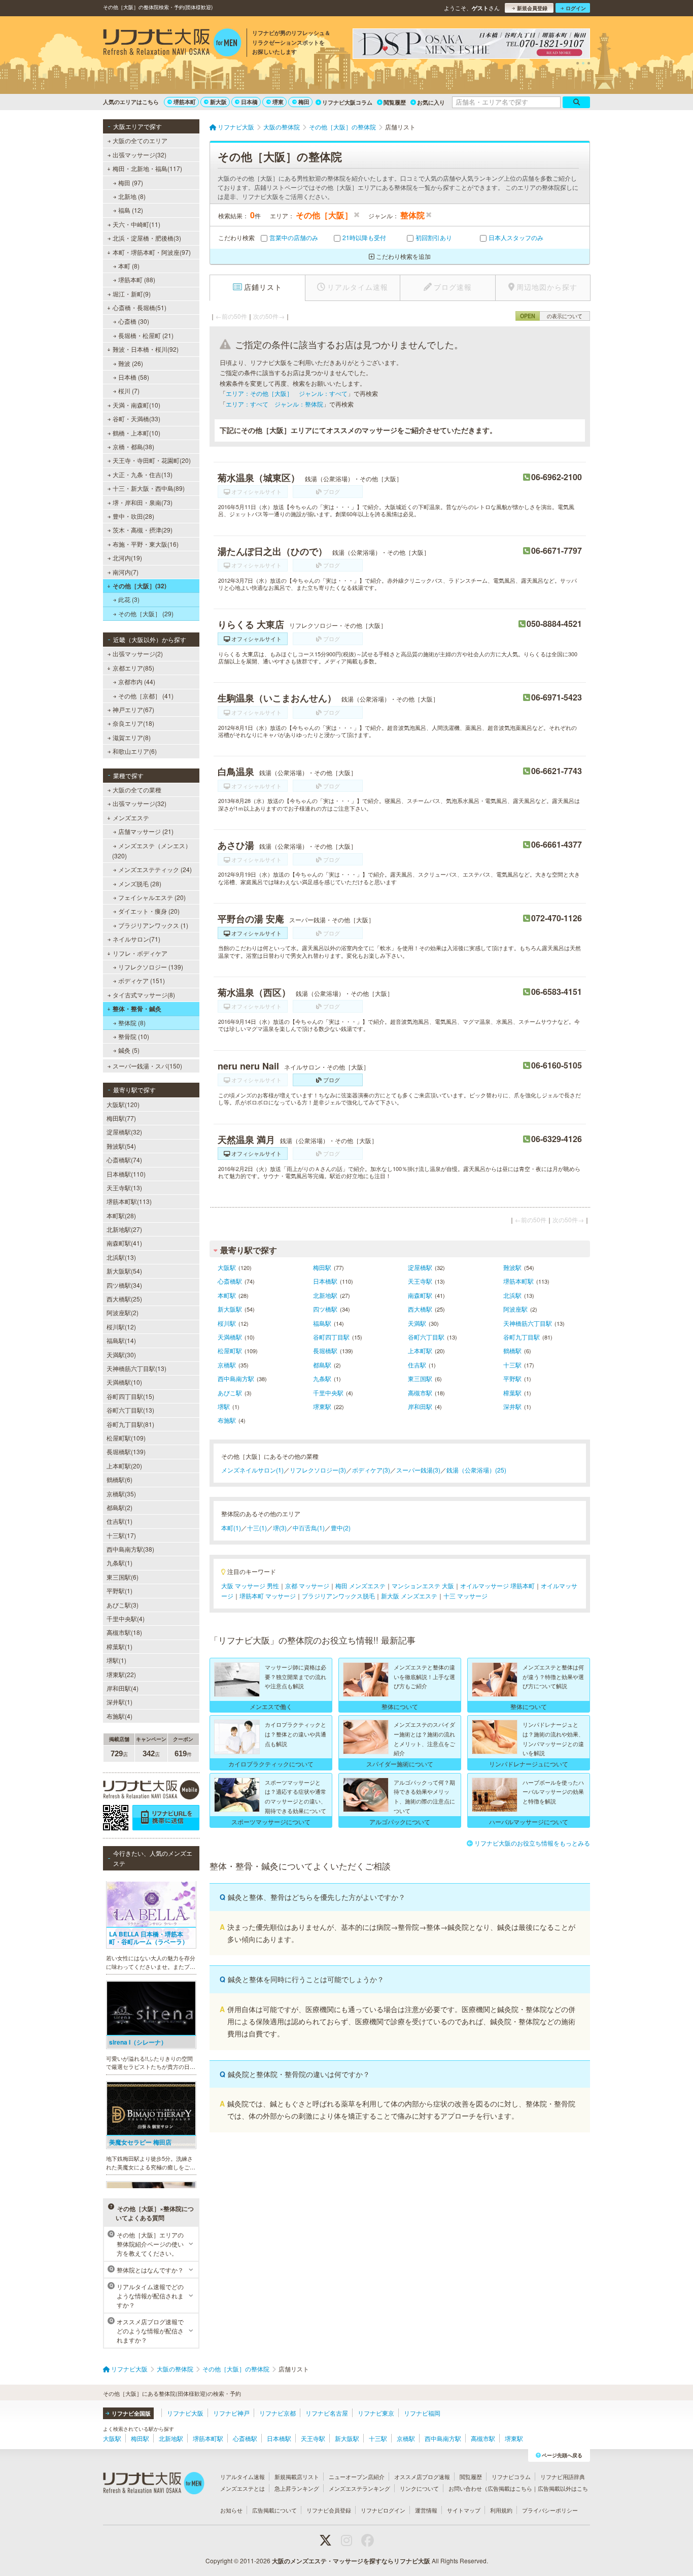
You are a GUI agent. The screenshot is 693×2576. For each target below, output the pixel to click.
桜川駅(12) (121, 1327)
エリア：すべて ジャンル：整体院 (274, 404)
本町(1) (231, 1528)
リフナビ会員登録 (329, 2510)
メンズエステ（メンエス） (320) (152, 850)
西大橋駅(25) (124, 1299)
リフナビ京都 (278, 2413)
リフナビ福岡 (422, 2413)
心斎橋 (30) (134, 321)
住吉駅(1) (119, 1521)
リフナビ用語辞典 (563, 2477)
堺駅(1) (116, 1660)
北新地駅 (325, 1295)
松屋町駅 (230, 1350)
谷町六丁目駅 (426, 1337)
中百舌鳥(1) (309, 1528)
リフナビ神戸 (231, 2413)
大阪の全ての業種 (137, 790)
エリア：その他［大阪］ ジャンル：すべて (287, 393)
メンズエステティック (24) (155, 869)
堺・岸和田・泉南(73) (143, 502)
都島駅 (322, 1365)
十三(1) (257, 1528)
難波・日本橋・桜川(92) (146, 349)
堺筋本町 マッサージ (268, 1596)
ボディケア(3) (371, 1470)
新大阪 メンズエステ (409, 1596)
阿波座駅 (515, 1309)
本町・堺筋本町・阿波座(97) (152, 252)
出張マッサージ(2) (138, 654)
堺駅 (224, 1406)
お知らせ (231, 2510)
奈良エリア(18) (133, 723)
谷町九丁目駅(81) (130, 1424)
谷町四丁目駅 (331, 1337)
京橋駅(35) (121, 1494)
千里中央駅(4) (126, 1618)
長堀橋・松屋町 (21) (146, 335)
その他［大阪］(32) (140, 586)
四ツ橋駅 (325, 1309)
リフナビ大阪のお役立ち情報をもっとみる (532, 1843)
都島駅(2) (119, 1507)
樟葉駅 (512, 1393)
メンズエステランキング (359, 2488)
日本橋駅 (325, 1281)
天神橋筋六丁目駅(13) (136, 1368)
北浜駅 (512, 1295)
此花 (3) (129, 599)
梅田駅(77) (121, 1118)
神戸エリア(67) (133, 709)
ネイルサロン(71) (136, 939)
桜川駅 (227, 1323)
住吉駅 (417, 1365)
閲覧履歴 (395, 102)
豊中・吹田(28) (133, 516)
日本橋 (249, 102)
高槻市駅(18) (124, 1632)
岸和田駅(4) (123, 1688)
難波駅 (512, 1267)
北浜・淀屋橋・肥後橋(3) (147, 238)
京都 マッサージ (307, 1585)
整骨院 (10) (134, 1036)
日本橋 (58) (134, 377)
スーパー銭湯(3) (418, 1470)
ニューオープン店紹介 (357, 2477)
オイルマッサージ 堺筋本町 (497, 1585)
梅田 (304, 102)
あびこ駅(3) (123, 1605)
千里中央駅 (328, 1393)
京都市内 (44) (137, 681)
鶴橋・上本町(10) (136, 433)
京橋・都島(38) (133, 446)
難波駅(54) (121, 1146)
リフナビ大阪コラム (347, 102)
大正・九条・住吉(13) (143, 474)
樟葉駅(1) (119, 1646)
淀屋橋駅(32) (124, 1132)
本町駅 (227, 1295)
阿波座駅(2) (123, 1312)
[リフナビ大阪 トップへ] (172, 44)
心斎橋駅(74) (124, 1160)
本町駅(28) (121, 1215)
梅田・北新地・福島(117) (147, 168)
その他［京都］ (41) (146, 696)
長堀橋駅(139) (126, 1451)
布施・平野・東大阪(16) (146, 544)
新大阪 (218, 102)
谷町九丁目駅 (522, 1337)
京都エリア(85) (133, 668)
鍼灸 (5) (129, 1050)
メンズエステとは (242, 2488)
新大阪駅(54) (124, 1271)
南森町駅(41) (124, 1243)
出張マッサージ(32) (140, 155)
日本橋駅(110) (126, 1174)
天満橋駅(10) (124, 1382)
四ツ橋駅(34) (124, 1285)
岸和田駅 (420, 1406)
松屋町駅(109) (126, 1438)
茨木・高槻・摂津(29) (143, 530)
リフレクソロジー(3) (318, 1470)
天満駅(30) (121, 1354)
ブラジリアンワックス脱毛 (338, 1596)
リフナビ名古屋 (327, 2413)
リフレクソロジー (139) (151, 967)
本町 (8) (129, 266)
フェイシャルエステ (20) (152, 897)
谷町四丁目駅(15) (130, 1396)
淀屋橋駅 (420, 1267)
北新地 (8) (132, 196)
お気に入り (431, 102)
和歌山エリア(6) (135, 751)
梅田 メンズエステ (360, 1585)
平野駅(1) (119, 1591)
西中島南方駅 (236, 1378)
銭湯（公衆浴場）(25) (476, 1470)
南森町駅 (420, 1295)
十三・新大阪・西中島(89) (149, 488)
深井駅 (512, 1406)
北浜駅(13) (121, 1257)
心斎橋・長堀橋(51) (140, 307)
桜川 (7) (129, 391)
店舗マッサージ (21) (146, 831)
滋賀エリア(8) (132, 737)
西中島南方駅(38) (130, 1549)
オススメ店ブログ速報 (422, 2477)
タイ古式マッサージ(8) (144, 995)
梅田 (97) (131, 182)
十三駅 (512, 1365)
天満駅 (417, 1323)
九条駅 (322, 1378)
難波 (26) (131, 363)
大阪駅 (227, 1267)
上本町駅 (420, 1350)
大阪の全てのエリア (140, 140)
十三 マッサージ (465, 1596)
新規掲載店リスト (297, 2477)
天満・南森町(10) (136, 405)
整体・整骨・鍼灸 (137, 1009)
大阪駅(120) (123, 1104)
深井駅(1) (119, 1702)
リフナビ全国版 (131, 2413)
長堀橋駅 (325, 1350)
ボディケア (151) (142, 980)
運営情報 (426, 2510)
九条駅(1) (119, 1563)
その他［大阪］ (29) (146, 613)
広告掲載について (274, 2510)
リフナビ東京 (376, 2413)
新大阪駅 (230, 1309)
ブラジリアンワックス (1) (153, 925)
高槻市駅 (420, 1393)
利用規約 (501, 2510)
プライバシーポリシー (550, 2510)
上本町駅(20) (124, 1466)
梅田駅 (322, 1267)
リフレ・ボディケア (140, 953)
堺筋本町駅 (518, 1281)
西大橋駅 (420, 1309)
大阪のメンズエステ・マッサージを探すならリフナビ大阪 (351, 2561)
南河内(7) (126, 572)
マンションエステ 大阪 (423, 1585)
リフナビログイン (383, 2510)
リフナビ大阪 (185, 2413)
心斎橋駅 (230, 1281)
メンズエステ (131, 817)
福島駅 (322, 1323)
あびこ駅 (230, 1393)
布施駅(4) (119, 1716)
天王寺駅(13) (124, 1187)
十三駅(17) (121, 1535)
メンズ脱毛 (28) (140, 883)
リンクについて (419, 2488)
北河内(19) (127, 558)
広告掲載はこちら (510, 2488)
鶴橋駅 (512, 1350)
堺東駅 (322, 1406)
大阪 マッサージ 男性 (250, 1585)
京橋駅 (227, 1365)
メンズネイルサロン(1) (252, 1470)
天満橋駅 (230, 1337)
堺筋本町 (185, 102)
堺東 (278, 102)
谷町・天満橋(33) (136, 419)
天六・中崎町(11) (136, 224)
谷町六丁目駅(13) (130, 1410)
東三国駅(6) (123, 1577)
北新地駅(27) (124, 1229)
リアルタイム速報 (242, 2477)
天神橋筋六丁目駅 (528, 1323)
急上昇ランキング (297, 2488)
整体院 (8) (132, 1023)
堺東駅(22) (121, 1674)
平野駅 (512, 1378)
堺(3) (280, 1528)
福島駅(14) (121, 1340)
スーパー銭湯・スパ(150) (147, 1066)
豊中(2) (341, 1528)
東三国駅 (420, 1378)
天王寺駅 (420, 1281)
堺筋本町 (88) (137, 279)
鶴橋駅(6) (119, 1479)
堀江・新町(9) (132, 294)
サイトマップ (464, 2510)
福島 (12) (131, 210)
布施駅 (227, 1420)
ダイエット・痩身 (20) (149, 911)
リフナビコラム (511, 2477)
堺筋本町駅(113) (129, 1201)
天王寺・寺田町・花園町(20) (152, 460)
